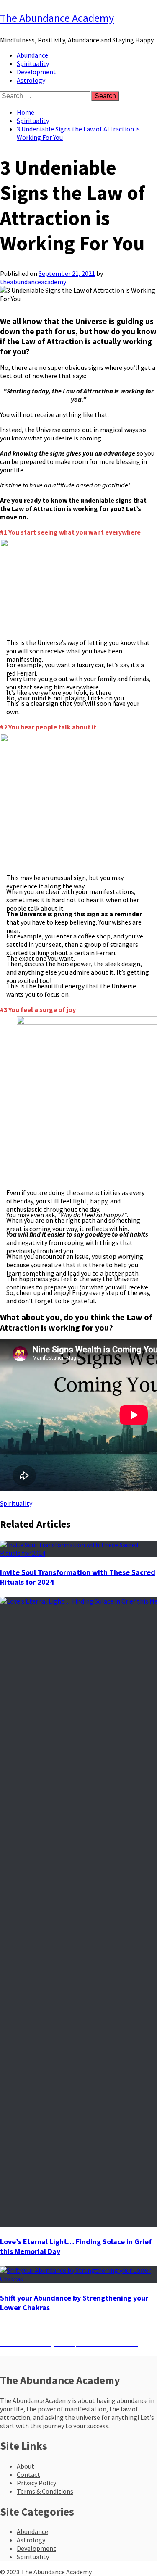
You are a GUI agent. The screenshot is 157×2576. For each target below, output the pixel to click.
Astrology (31, 80)
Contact (28, 2474)
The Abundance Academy (57, 18)
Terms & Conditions (45, 2491)
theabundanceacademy (33, 282)
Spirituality (33, 63)
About (26, 2466)
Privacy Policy (36, 2483)
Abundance (32, 55)
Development (36, 72)
